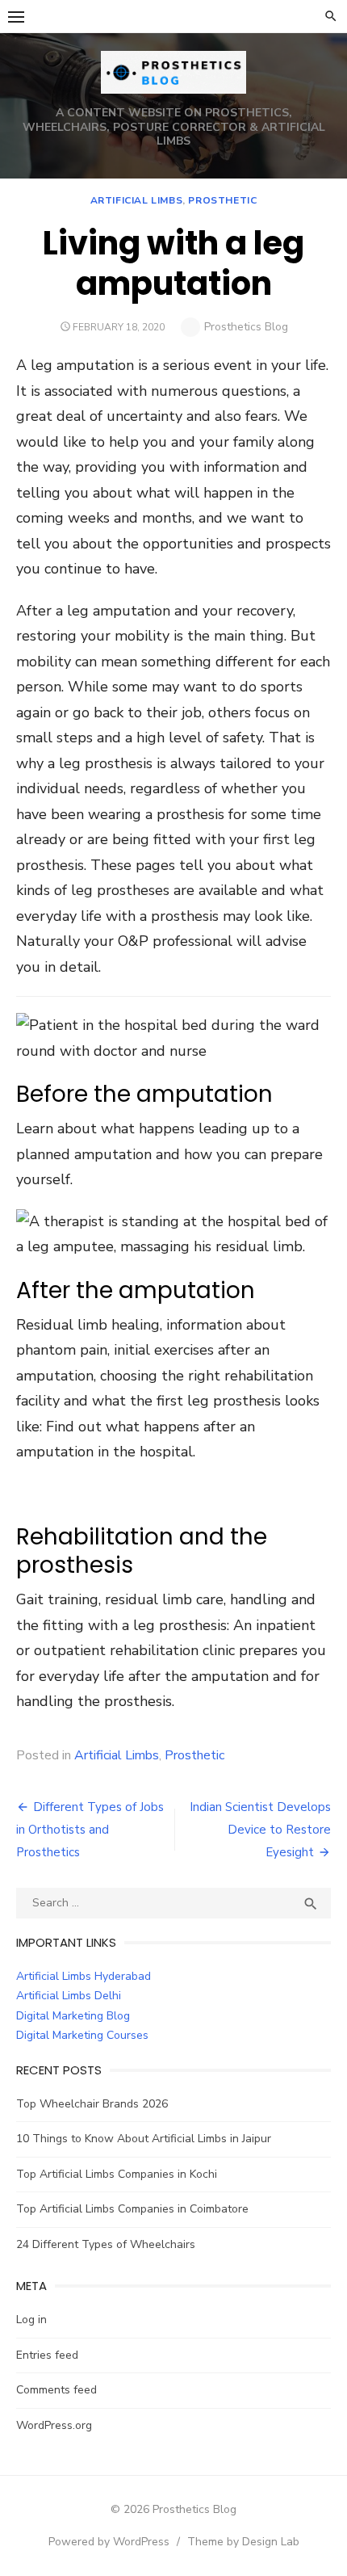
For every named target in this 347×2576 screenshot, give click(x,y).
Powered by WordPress (109, 2542)
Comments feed (56, 2390)
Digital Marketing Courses (82, 2035)
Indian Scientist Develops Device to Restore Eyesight (260, 1830)
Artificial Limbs (137, 200)
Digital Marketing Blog (73, 2016)
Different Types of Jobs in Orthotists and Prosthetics (90, 1830)
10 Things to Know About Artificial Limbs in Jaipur (144, 2139)
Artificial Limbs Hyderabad (84, 1976)
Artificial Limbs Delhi (69, 1996)
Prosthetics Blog (246, 327)
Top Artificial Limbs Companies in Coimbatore (132, 2209)
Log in (31, 2320)
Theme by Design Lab (243, 2542)
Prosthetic (222, 200)
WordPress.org (54, 2425)
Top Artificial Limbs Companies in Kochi (117, 2174)
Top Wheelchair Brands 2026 (92, 2104)
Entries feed (47, 2355)
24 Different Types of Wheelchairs (106, 2244)
